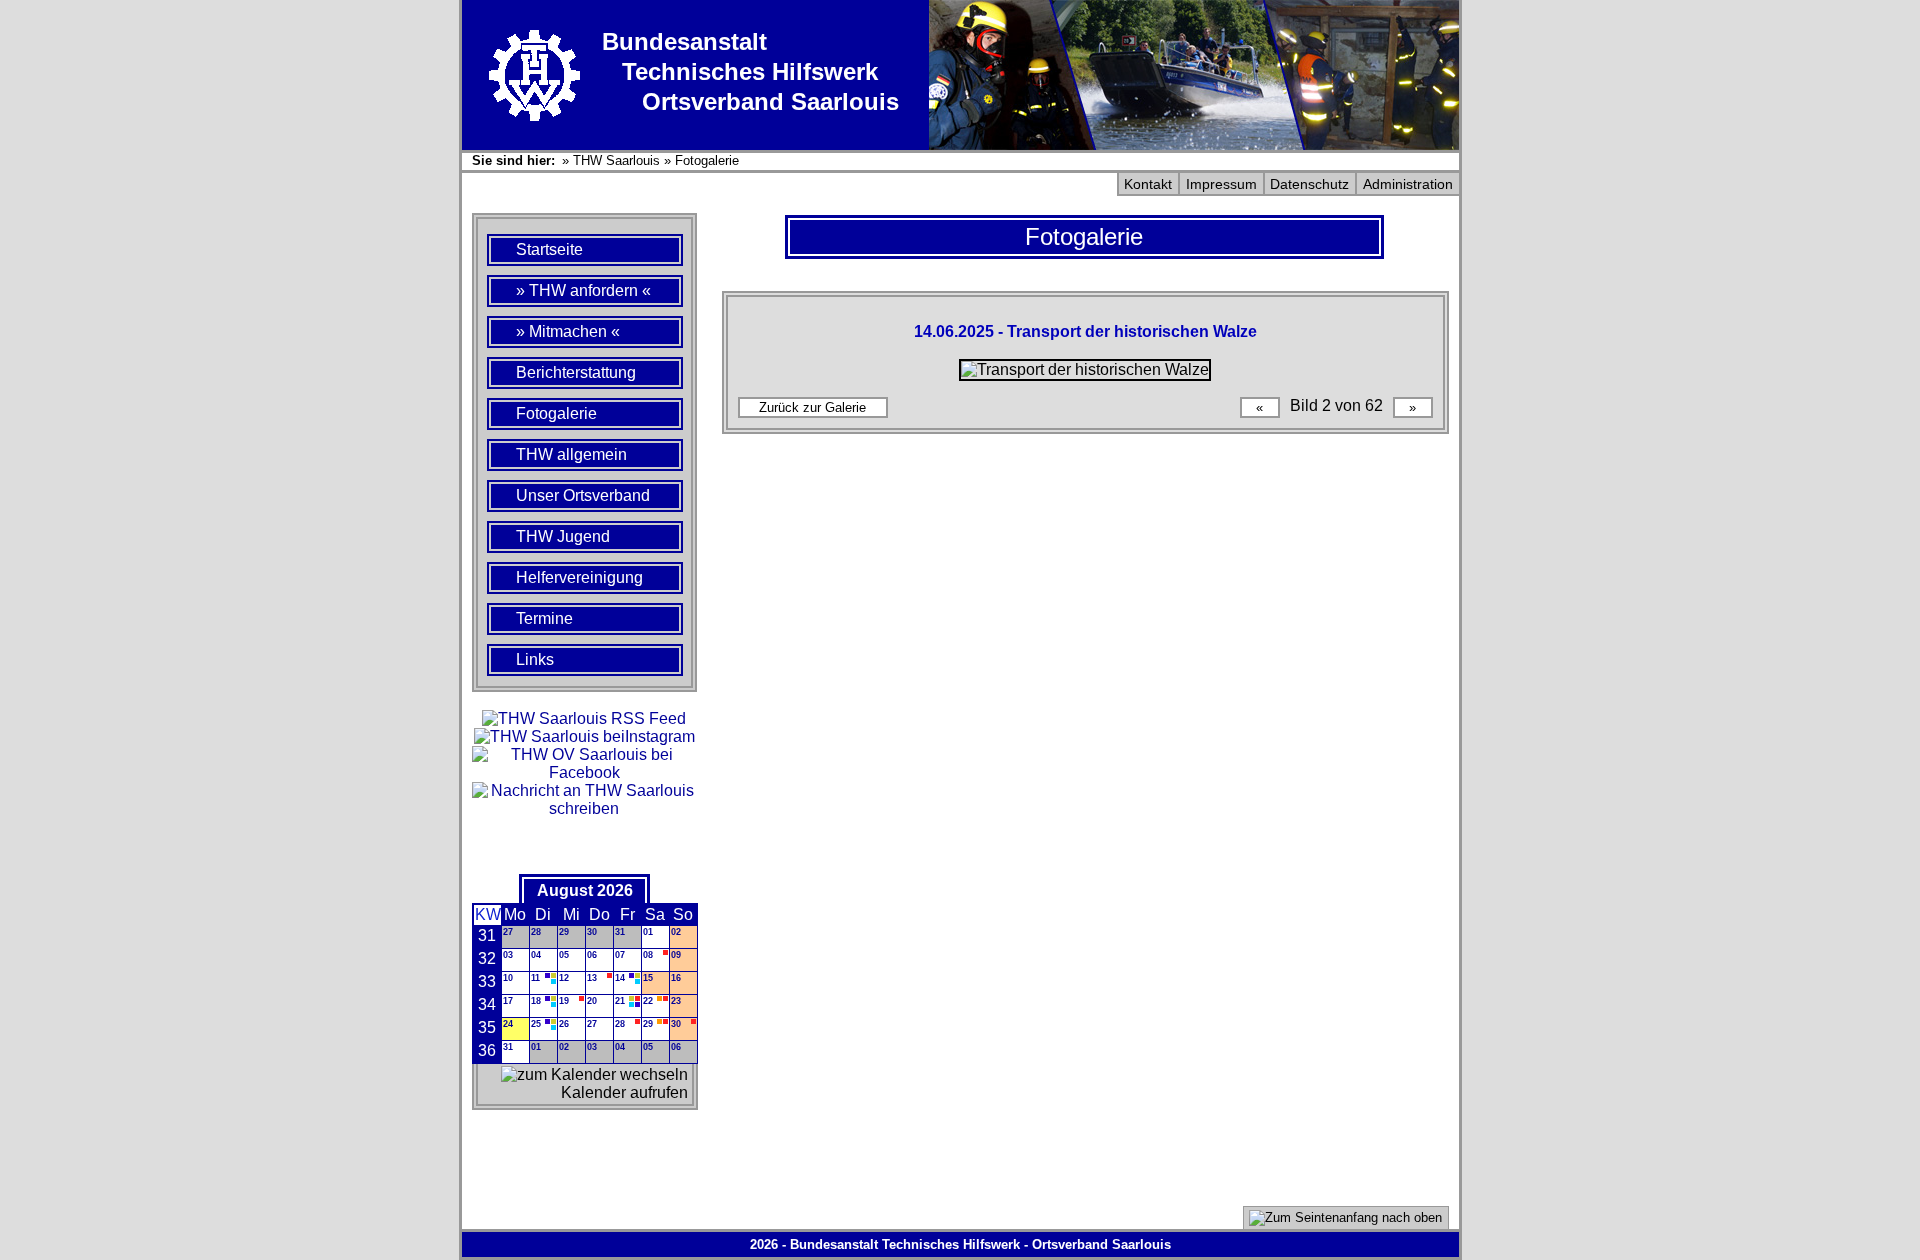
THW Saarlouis (616, 160)
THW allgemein (571, 454)
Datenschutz (1309, 184)
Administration (1408, 184)
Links (535, 659)
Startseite (549, 249)
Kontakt (1148, 184)
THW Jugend (563, 536)
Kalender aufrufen (624, 1092)
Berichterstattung (576, 372)
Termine (544, 618)
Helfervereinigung (579, 577)
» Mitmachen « (568, 331)
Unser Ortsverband (583, 495)
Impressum (1221, 184)
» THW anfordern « (583, 290)
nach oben (1410, 1217)
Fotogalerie (707, 160)
